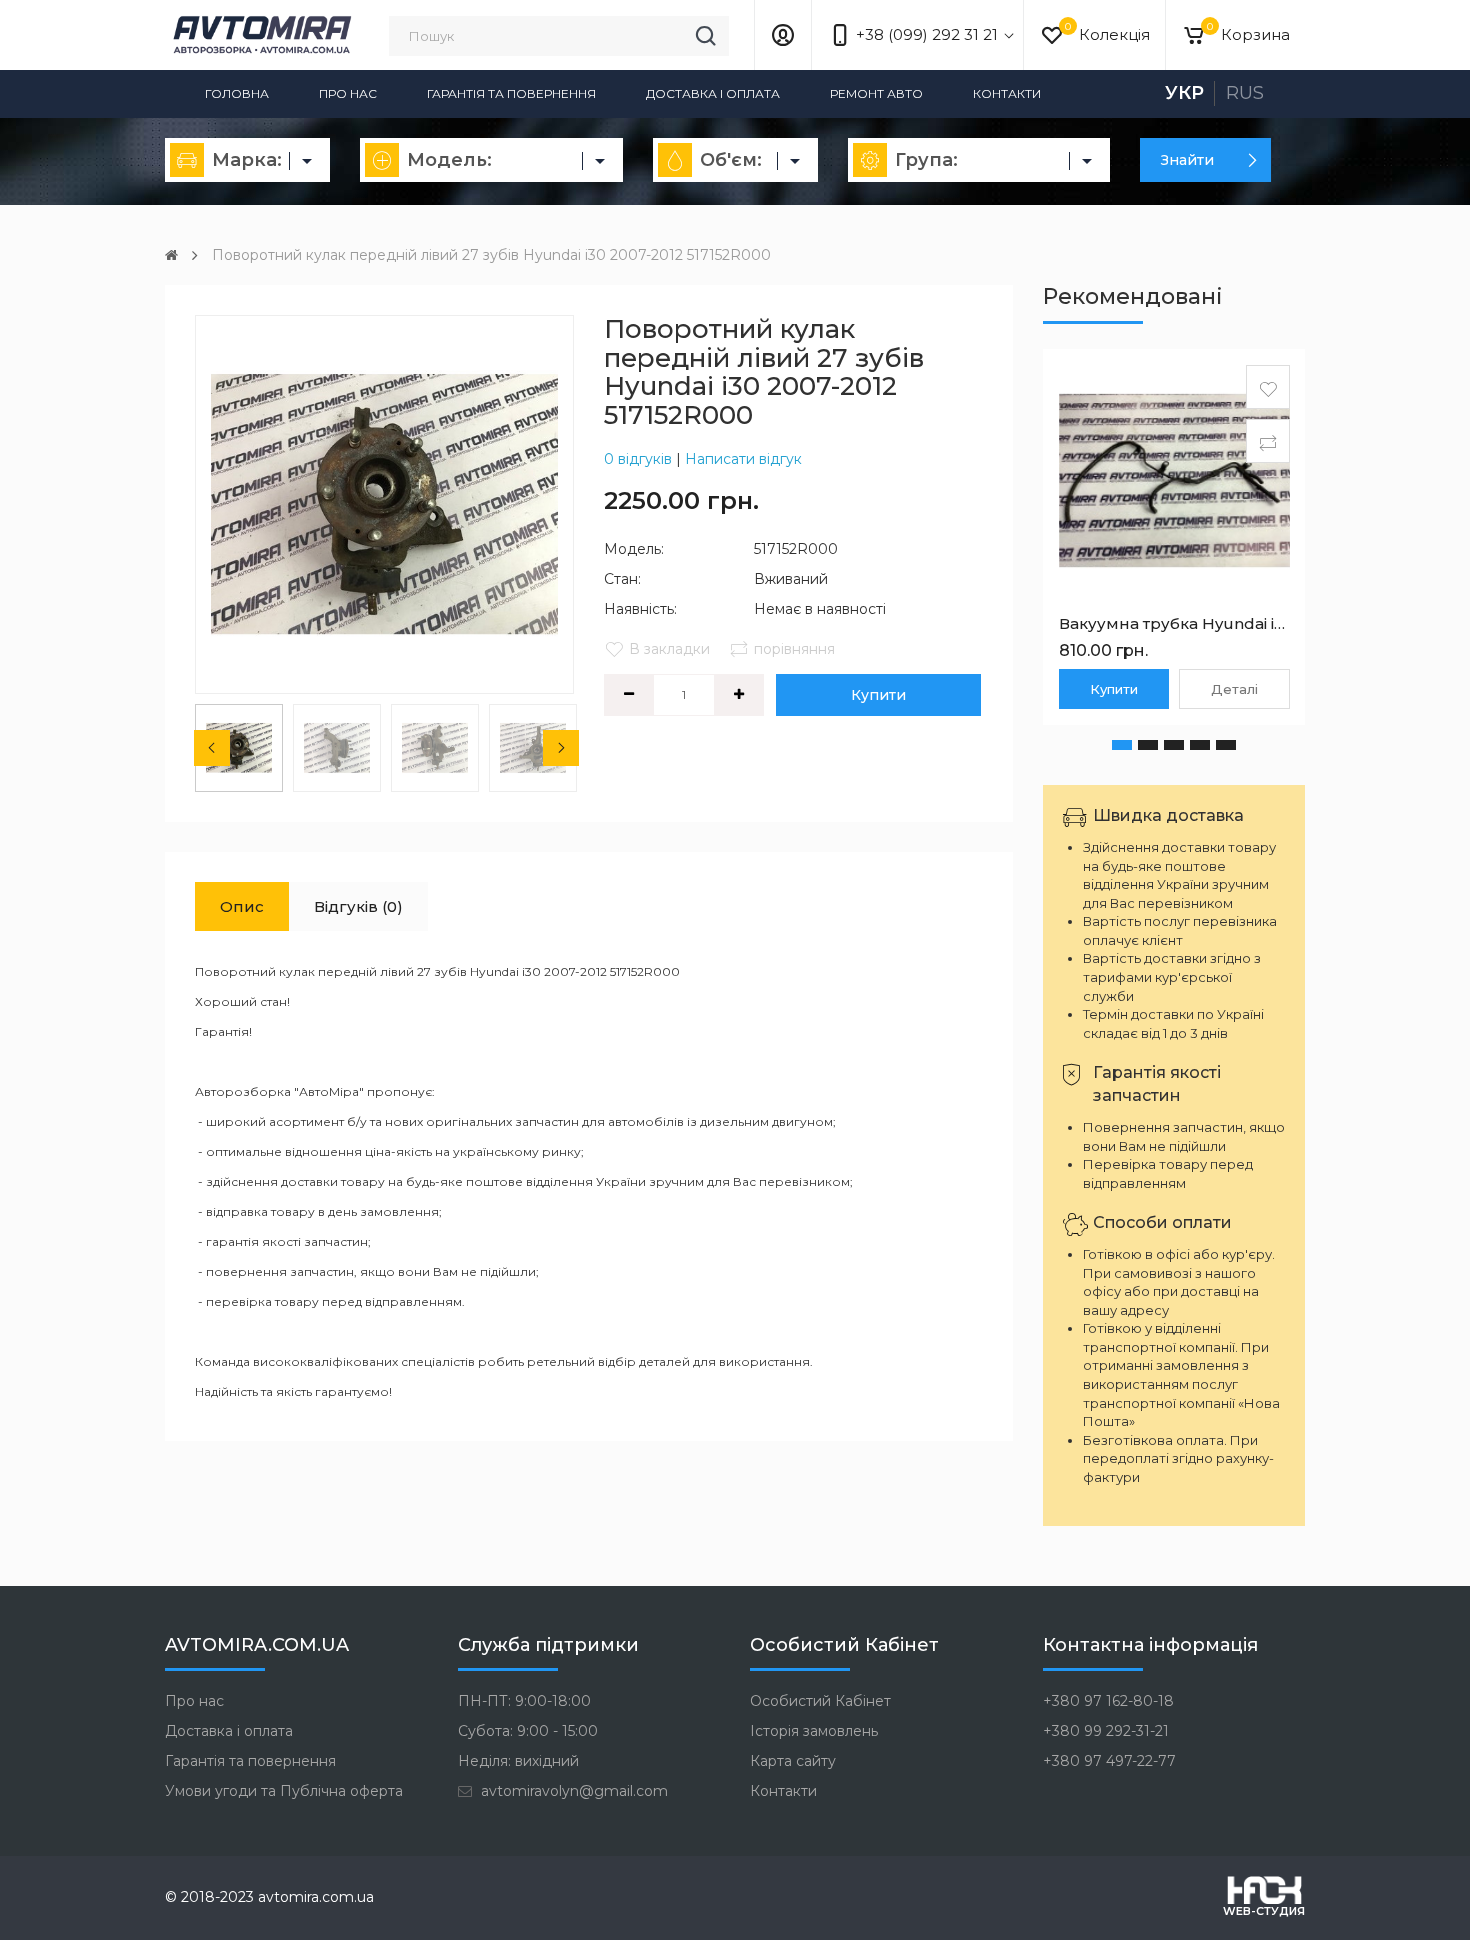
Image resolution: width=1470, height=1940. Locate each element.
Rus (1245, 93)
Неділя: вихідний (518, 1761)
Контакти (1007, 93)
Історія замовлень (814, 1731)
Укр (1184, 93)
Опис (242, 906)
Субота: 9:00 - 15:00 (528, 1731)
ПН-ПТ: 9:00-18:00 (524, 1701)
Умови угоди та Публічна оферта (284, 1791)
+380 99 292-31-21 (1106, 1731)
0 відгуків (638, 459)
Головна (237, 93)
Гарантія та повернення (511, 93)
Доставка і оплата (713, 93)
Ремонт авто (876, 93)
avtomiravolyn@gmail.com (572, 1791)
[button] (1122, 745)
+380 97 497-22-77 (1109, 1761)
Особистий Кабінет (820, 1701)
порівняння (794, 649)
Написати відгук (743, 459)
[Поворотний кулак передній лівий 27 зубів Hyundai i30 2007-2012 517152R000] (384, 504)
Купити (878, 695)
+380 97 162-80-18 (1108, 1701)
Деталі (1234, 689)
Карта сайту (793, 1761)
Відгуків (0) (358, 906)
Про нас (348, 93)
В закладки (669, 649)
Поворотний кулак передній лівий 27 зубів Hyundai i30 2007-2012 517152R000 (491, 255)
